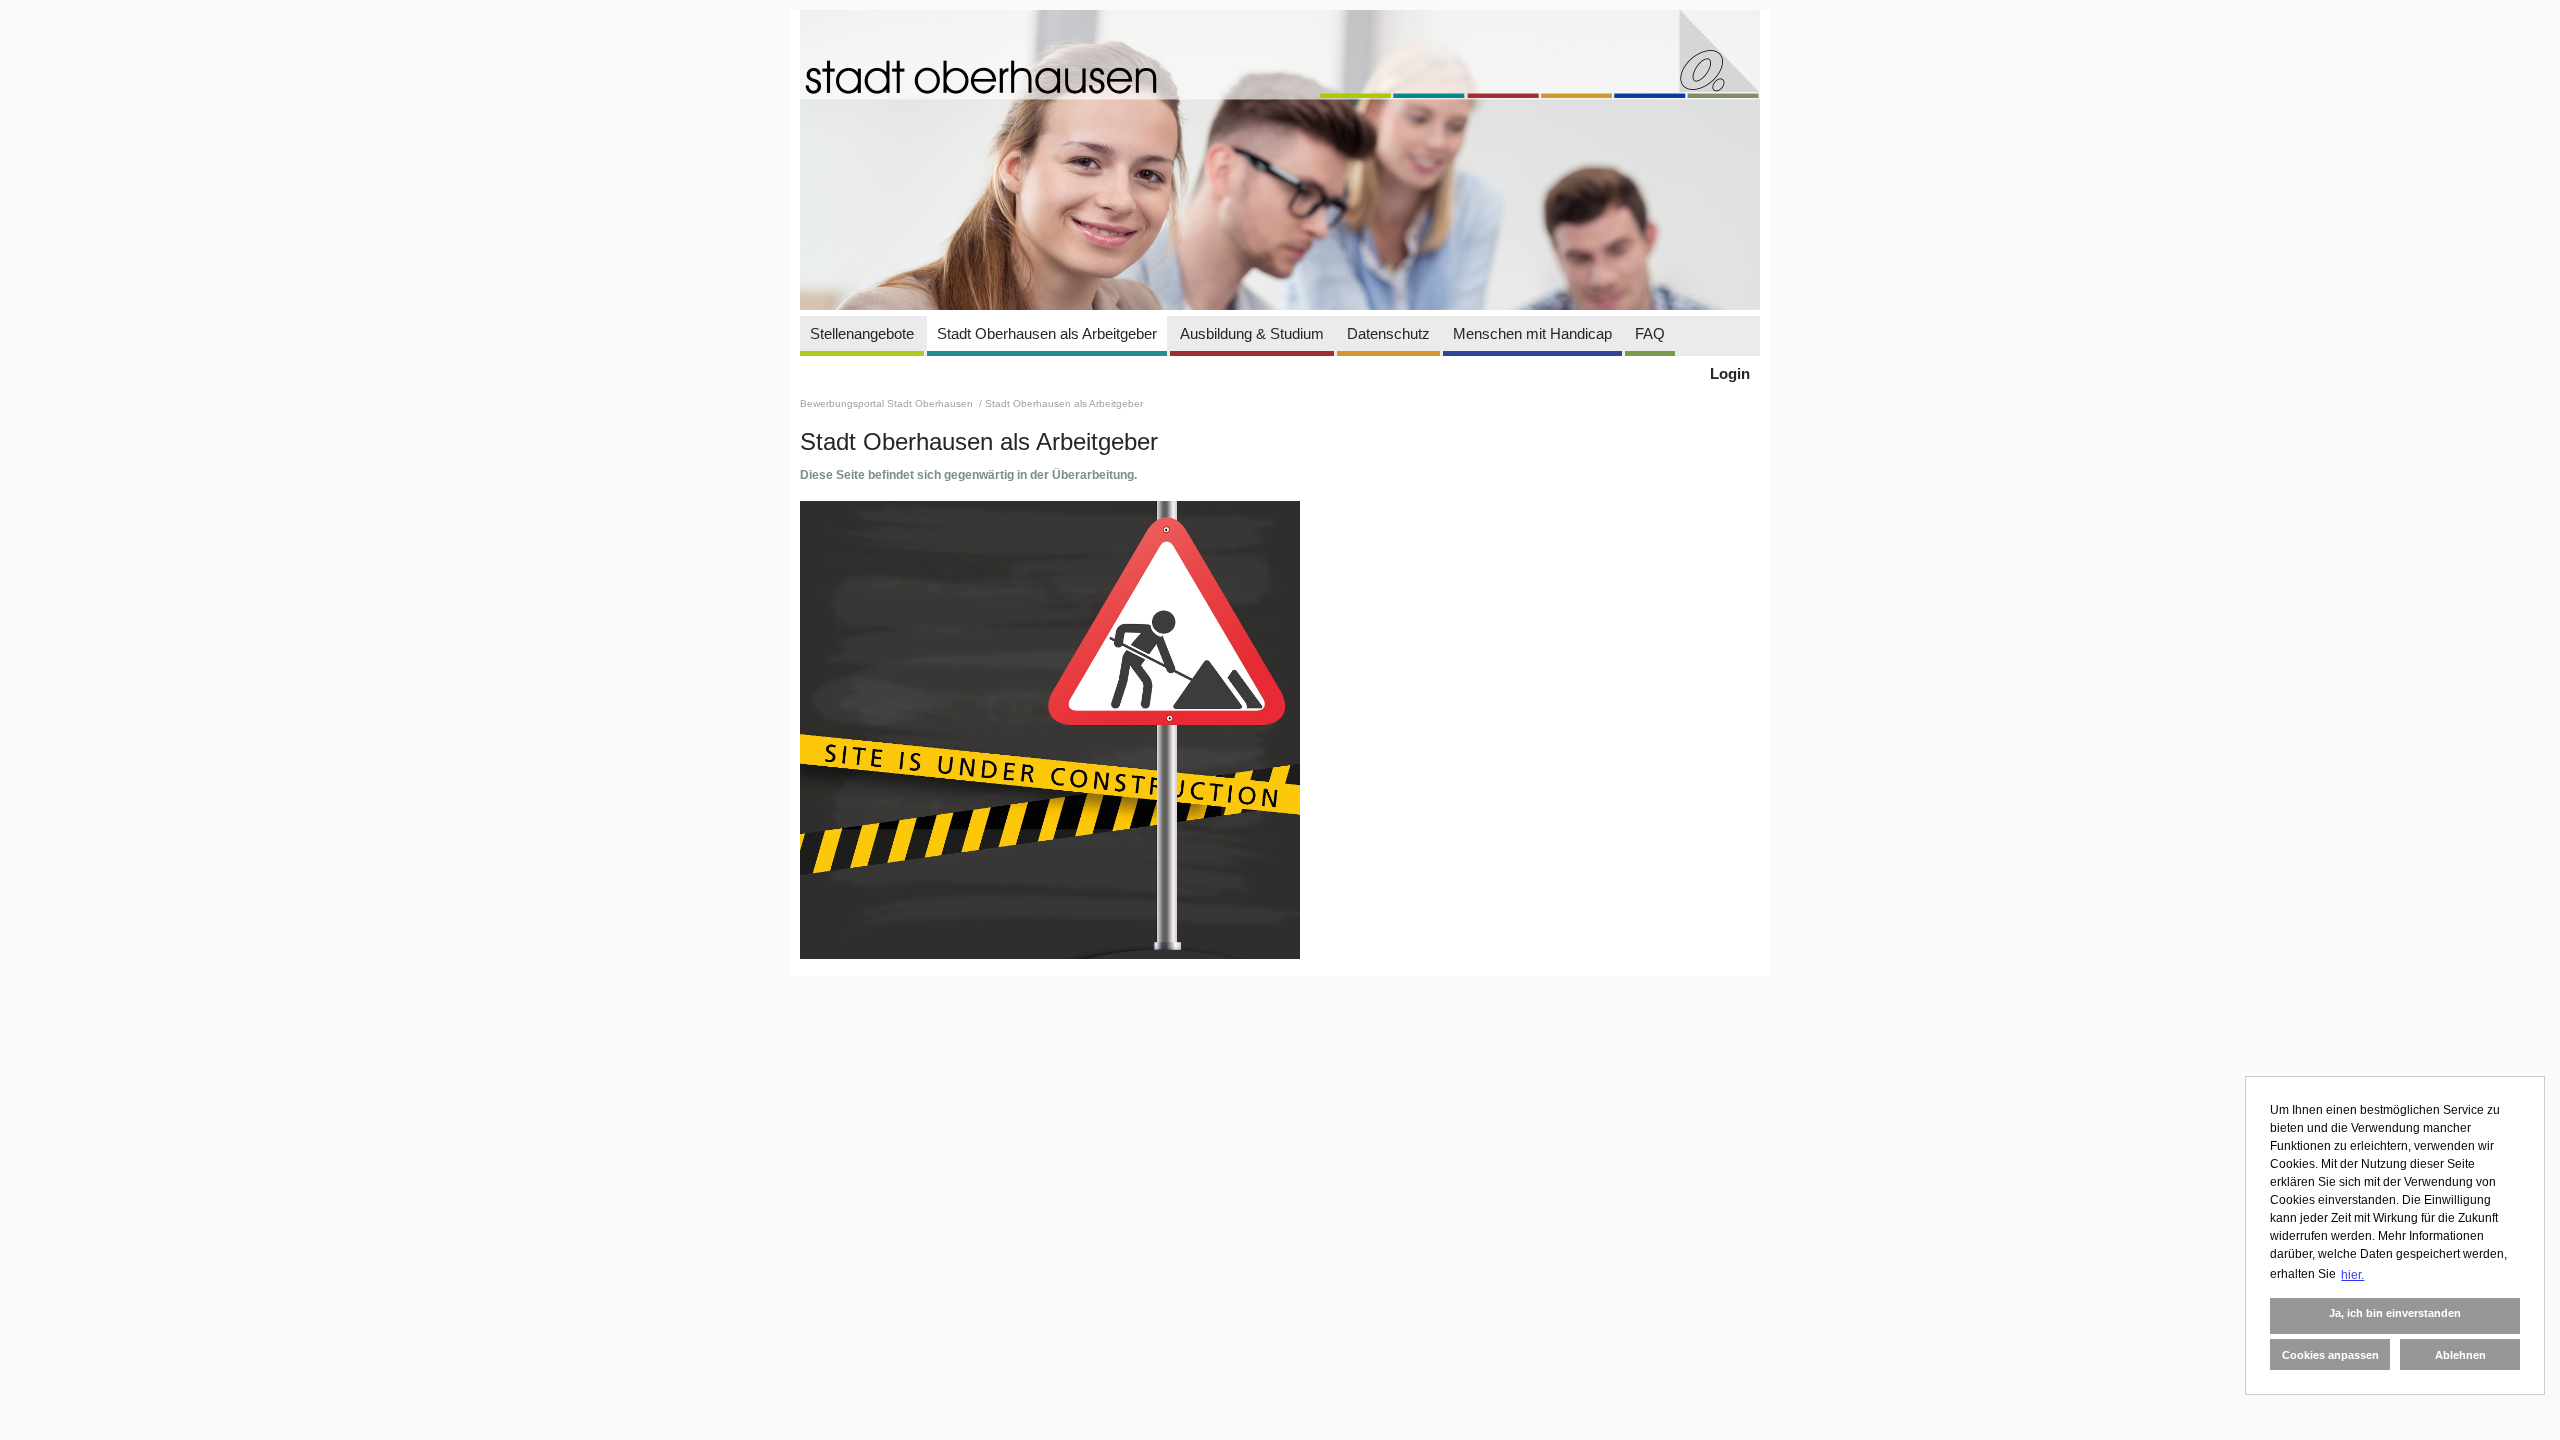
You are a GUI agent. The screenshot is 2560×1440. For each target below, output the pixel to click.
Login (1730, 373)
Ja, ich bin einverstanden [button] (2395, 1313)
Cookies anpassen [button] (2330, 1355)
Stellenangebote (862, 333)
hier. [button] (2352, 1275)
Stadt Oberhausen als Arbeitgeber (1047, 333)
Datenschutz (1388, 333)
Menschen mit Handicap (1532, 333)
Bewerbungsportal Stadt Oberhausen (888, 403)
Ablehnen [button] (2460, 1355)
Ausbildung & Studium (1252, 333)
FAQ (1650, 333)
